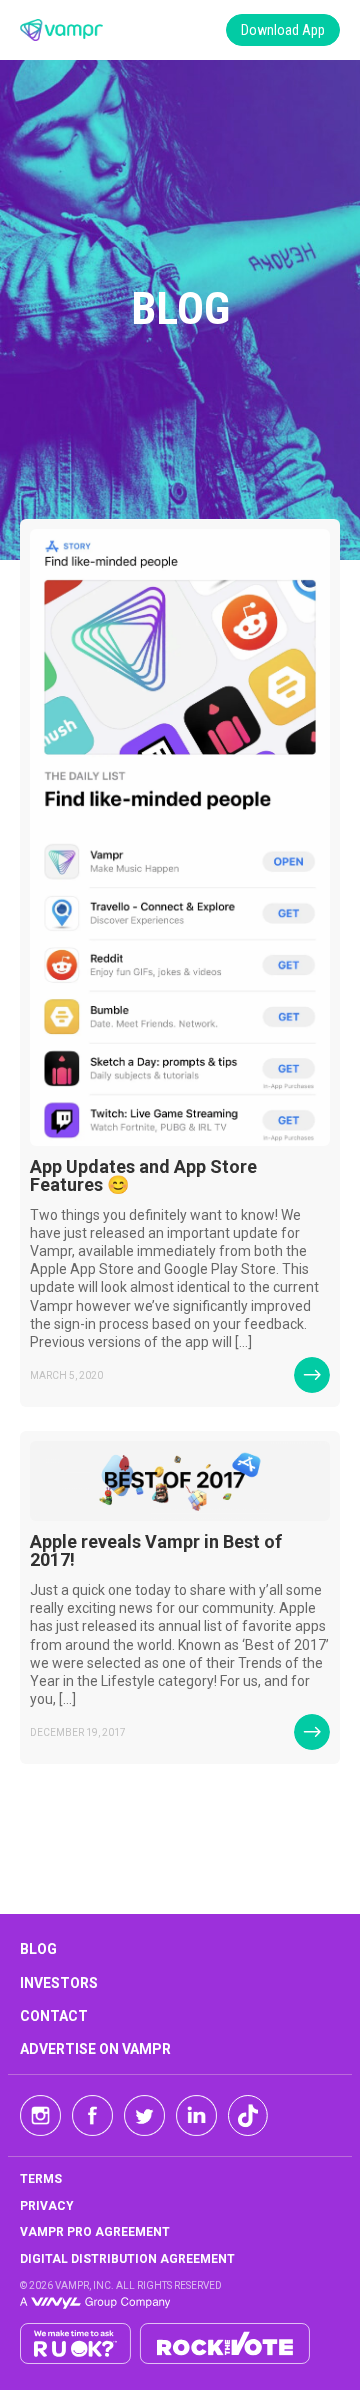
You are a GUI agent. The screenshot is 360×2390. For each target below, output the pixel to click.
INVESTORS (59, 1983)
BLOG (38, 1949)
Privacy (47, 2206)
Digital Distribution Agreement (127, 2259)
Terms (41, 2179)
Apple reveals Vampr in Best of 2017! (156, 1550)
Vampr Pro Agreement (95, 2232)
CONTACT (54, 2016)
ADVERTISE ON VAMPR (95, 2049)
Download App (283, 30)
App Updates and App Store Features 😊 (143, 1175)
